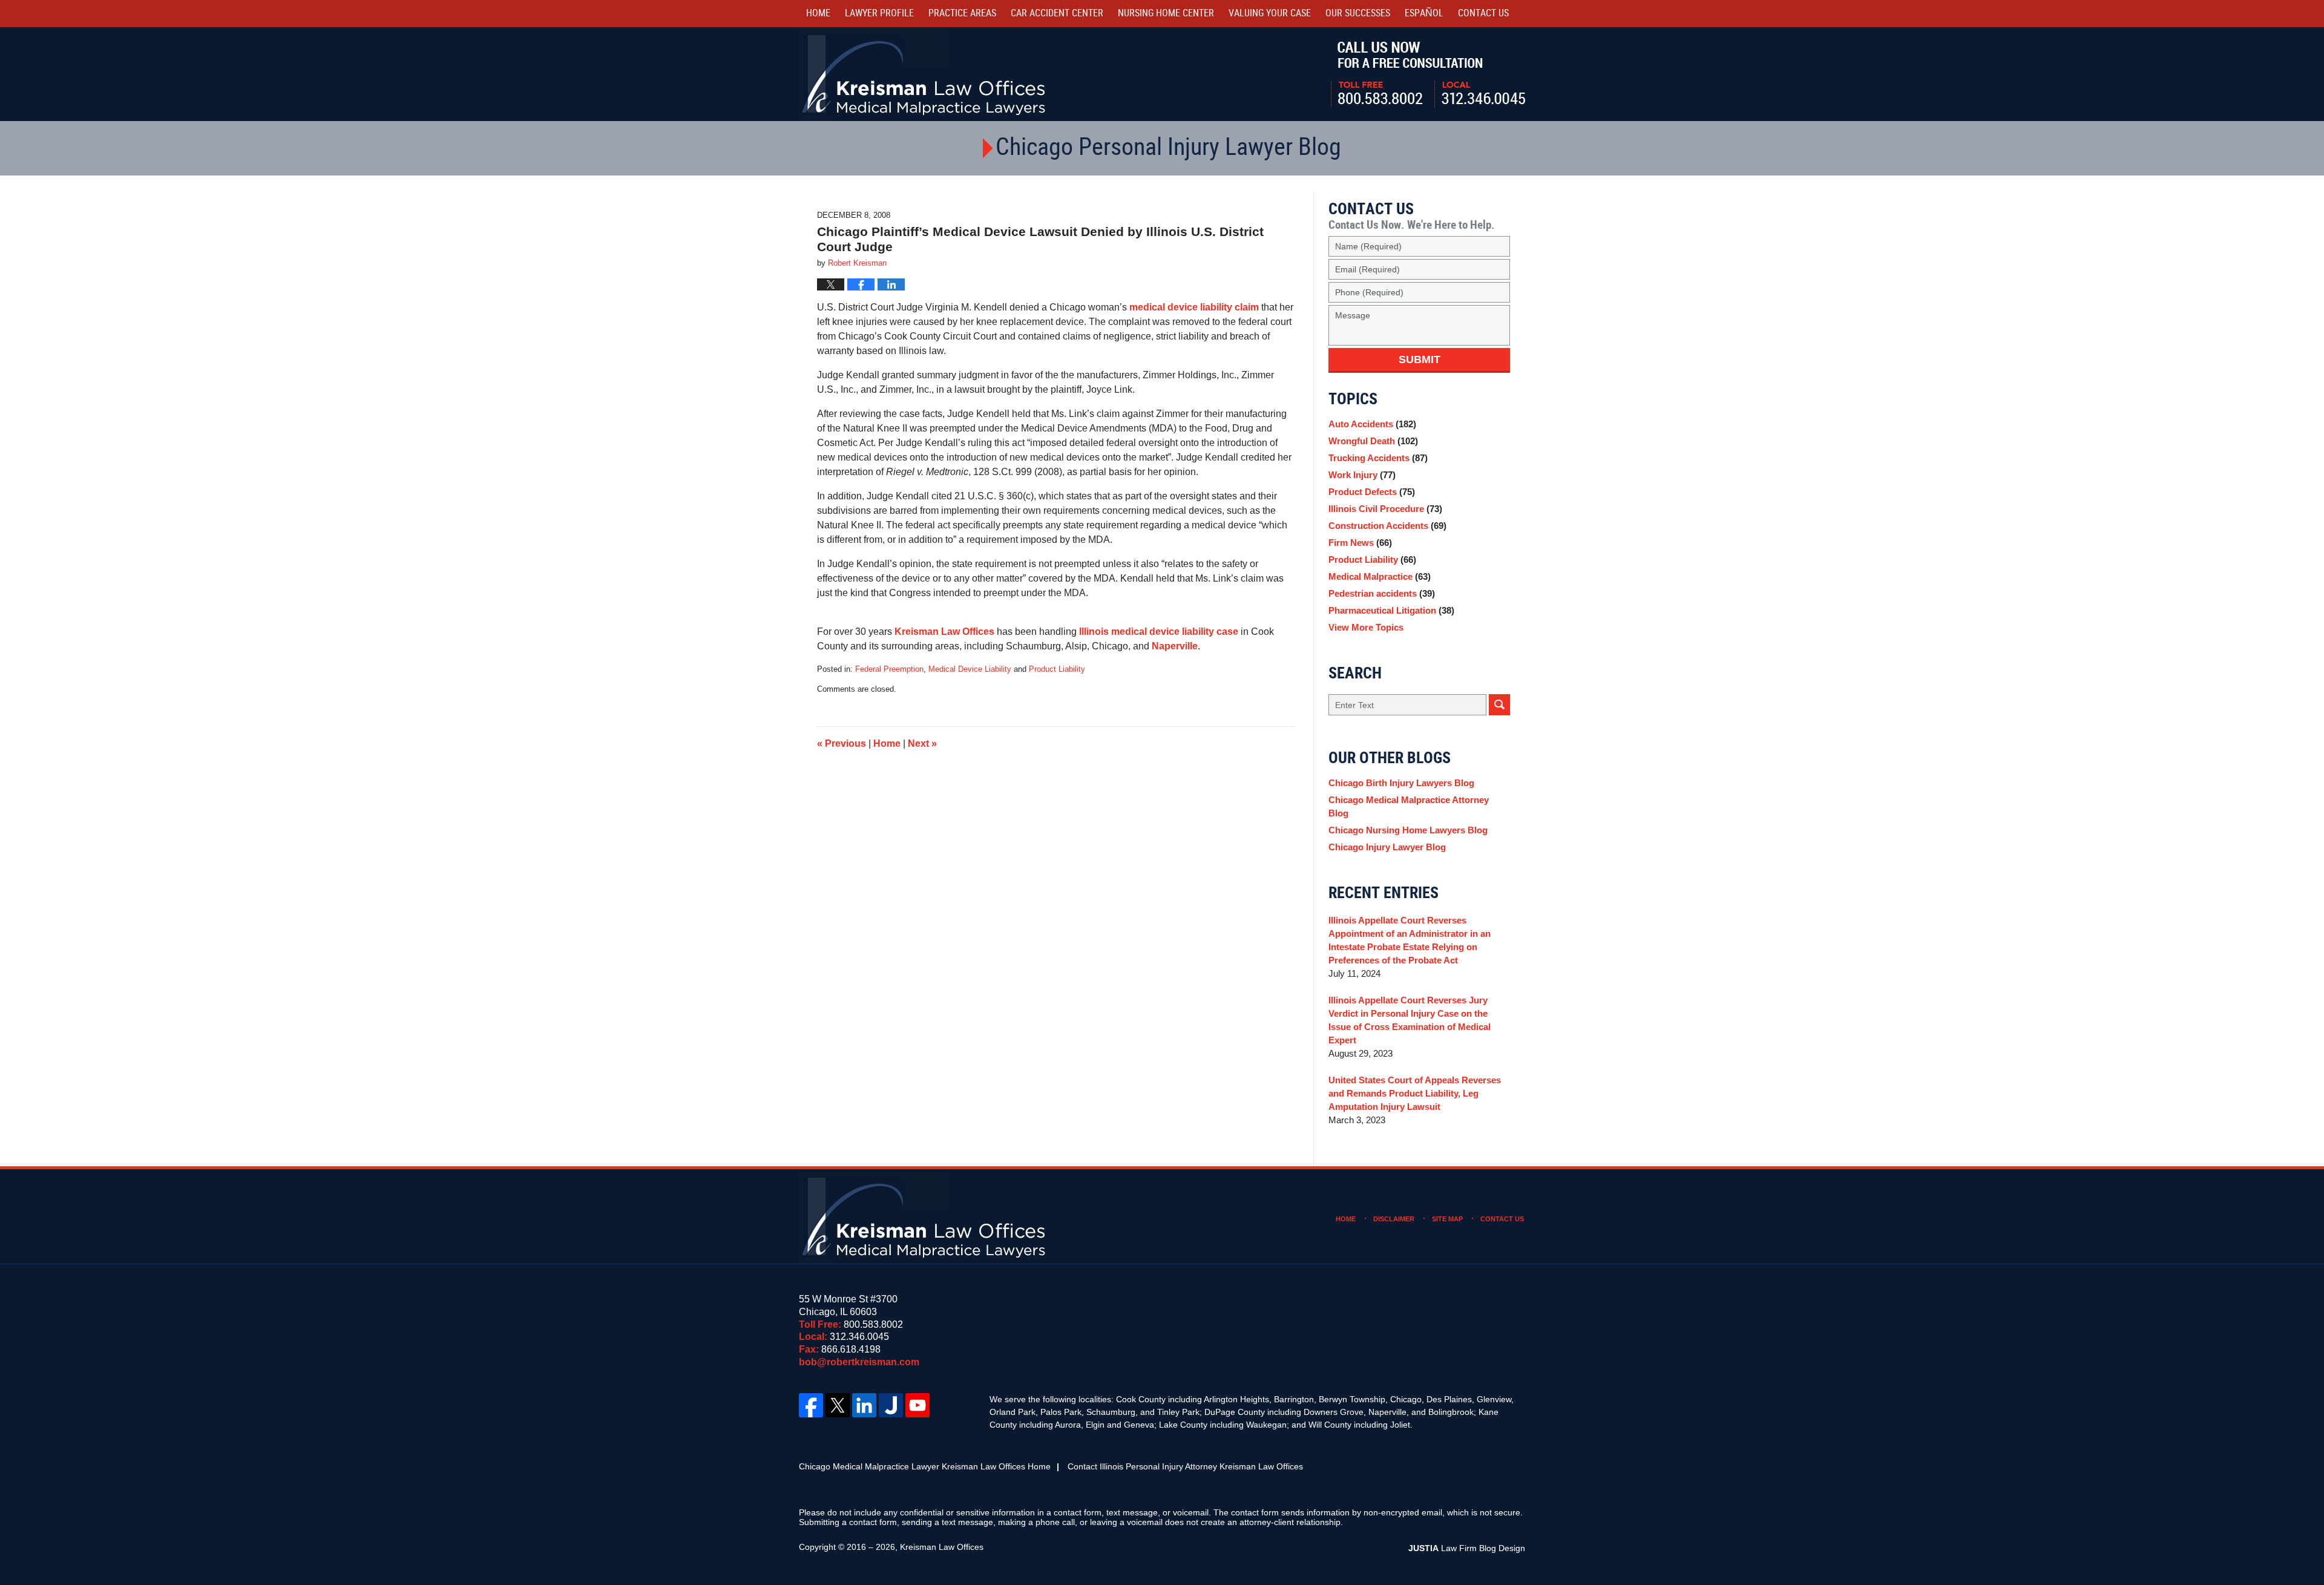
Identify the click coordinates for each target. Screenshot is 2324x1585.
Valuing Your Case (1270, 14)
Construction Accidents (1387, 526)
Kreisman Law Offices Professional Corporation (924, 74)
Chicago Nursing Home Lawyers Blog (1408, 830)
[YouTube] (917, 1405)
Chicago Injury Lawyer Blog (1387, 847)
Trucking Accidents (1378, 458)
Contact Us (1502, 1219)
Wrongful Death (1373, 441)
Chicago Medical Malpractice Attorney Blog (1409, 806)
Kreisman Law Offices (944, 632)
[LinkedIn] (864, 1405)
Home (818, 14)
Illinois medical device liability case (1159, 632)
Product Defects (1372, 492)
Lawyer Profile (879, 14)
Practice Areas (962, 14)
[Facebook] (811, 1405)
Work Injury (1362, 475)
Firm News (1360, 543)
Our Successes (1358, 14)
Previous (842, 743)
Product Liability (1057, 669)
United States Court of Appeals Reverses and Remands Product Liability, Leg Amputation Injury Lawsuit (1415, 1093)
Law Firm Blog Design (1467, 1548)
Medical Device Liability (970, 669)
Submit (1420, 359)
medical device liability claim (1194, 307)
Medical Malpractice (1380, 576)
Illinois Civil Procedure (1385, 509)
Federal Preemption (889, 669)
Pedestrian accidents (1382, 593)
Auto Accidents (1372, 424)
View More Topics (1366, 627)
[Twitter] (838, 1405)
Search (1499, 705)
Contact (1483, 14)
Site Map (1447, 1219)
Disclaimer (1394, 1219)
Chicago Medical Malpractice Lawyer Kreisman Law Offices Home (925, 1466)
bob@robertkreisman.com (859, 1362)
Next (922, 743)
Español (1424, 14)
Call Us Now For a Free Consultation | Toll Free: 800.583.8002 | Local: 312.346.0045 (1428, 74)
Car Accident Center (1057, 14)
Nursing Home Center (1166, 14)
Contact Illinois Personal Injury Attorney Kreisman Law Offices (1185, 1466)
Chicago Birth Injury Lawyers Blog (1401, 783)
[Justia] (891, 1405)
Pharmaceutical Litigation (1391, 610)
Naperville (1175, 646)
